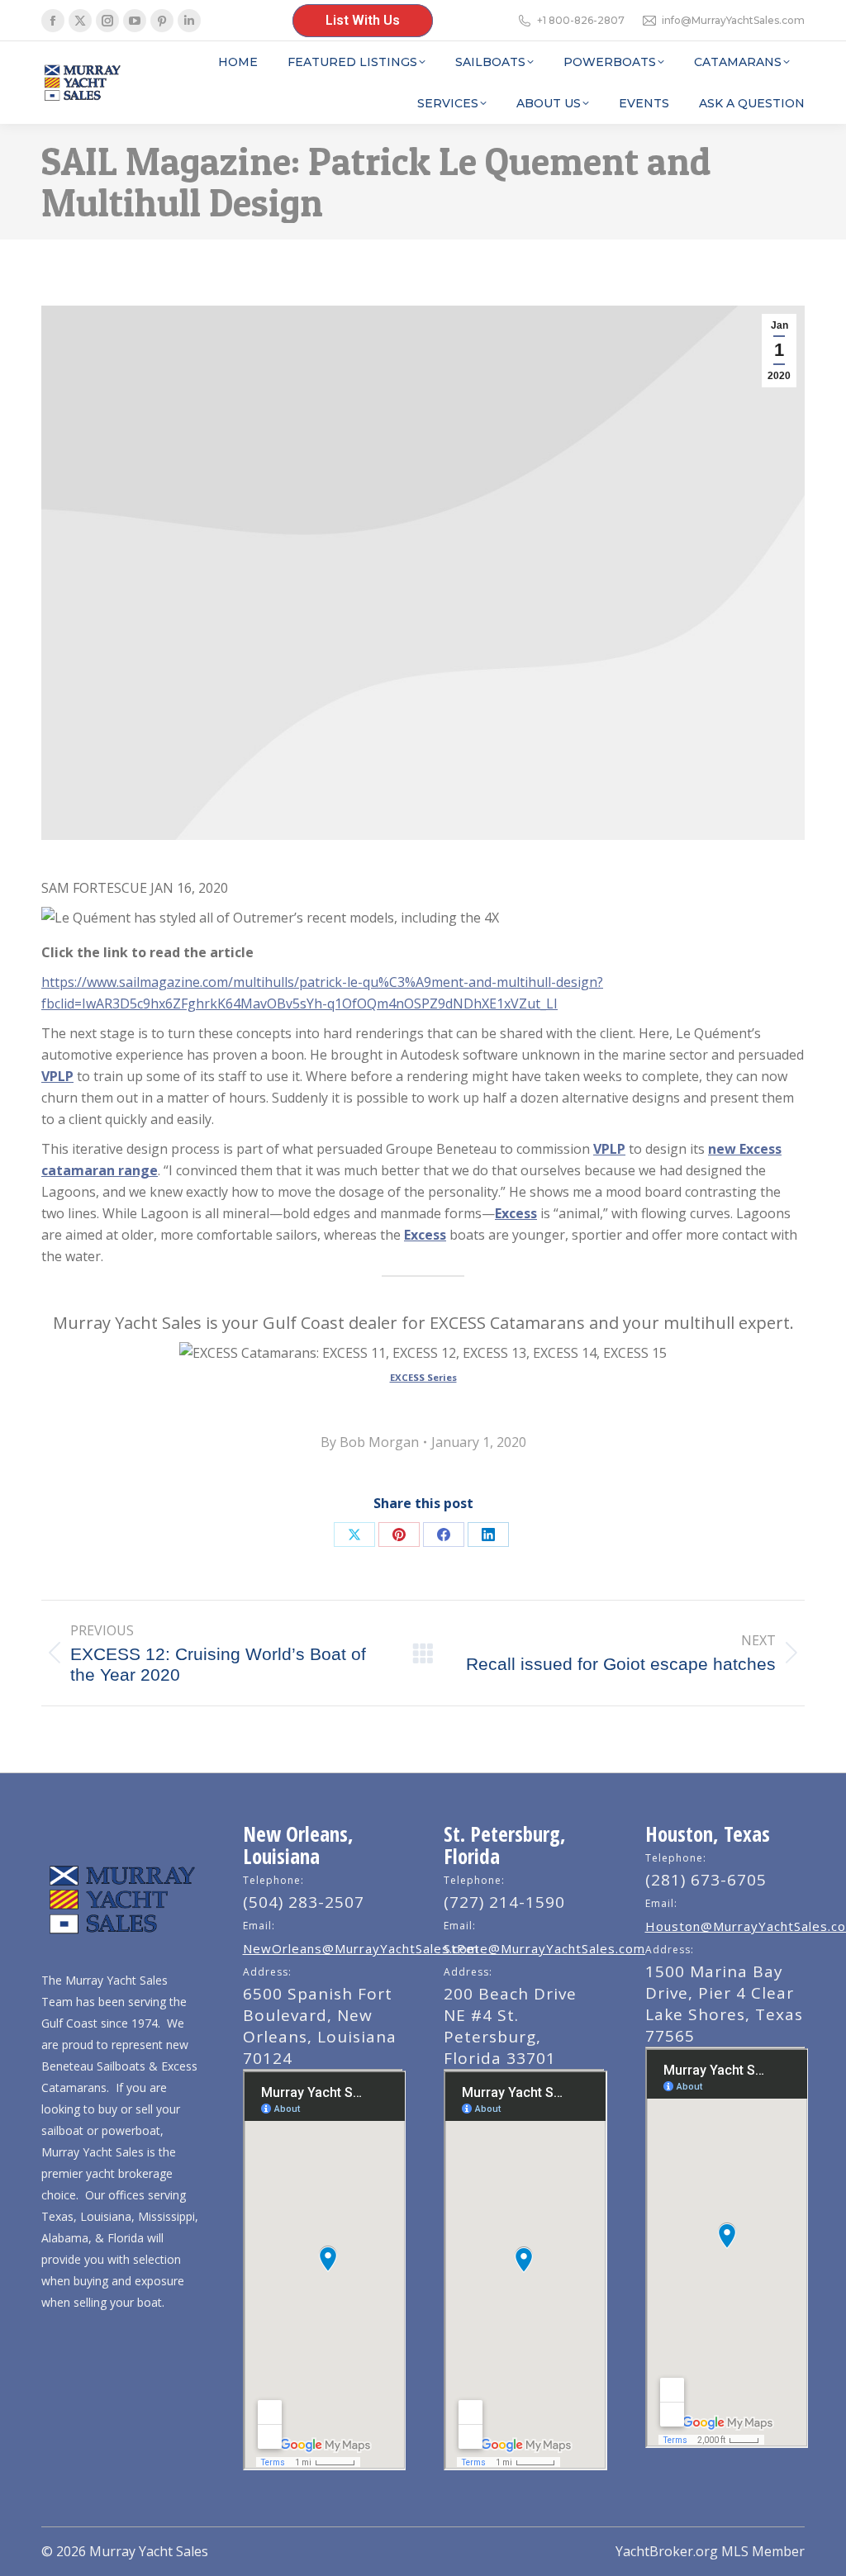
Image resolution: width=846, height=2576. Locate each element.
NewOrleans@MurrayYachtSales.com (361, 1948)
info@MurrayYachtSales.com (733, 20)
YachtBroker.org (667, 2551)
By (370, 1442)
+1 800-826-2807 (581, 20)
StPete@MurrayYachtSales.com (544, 1948)
